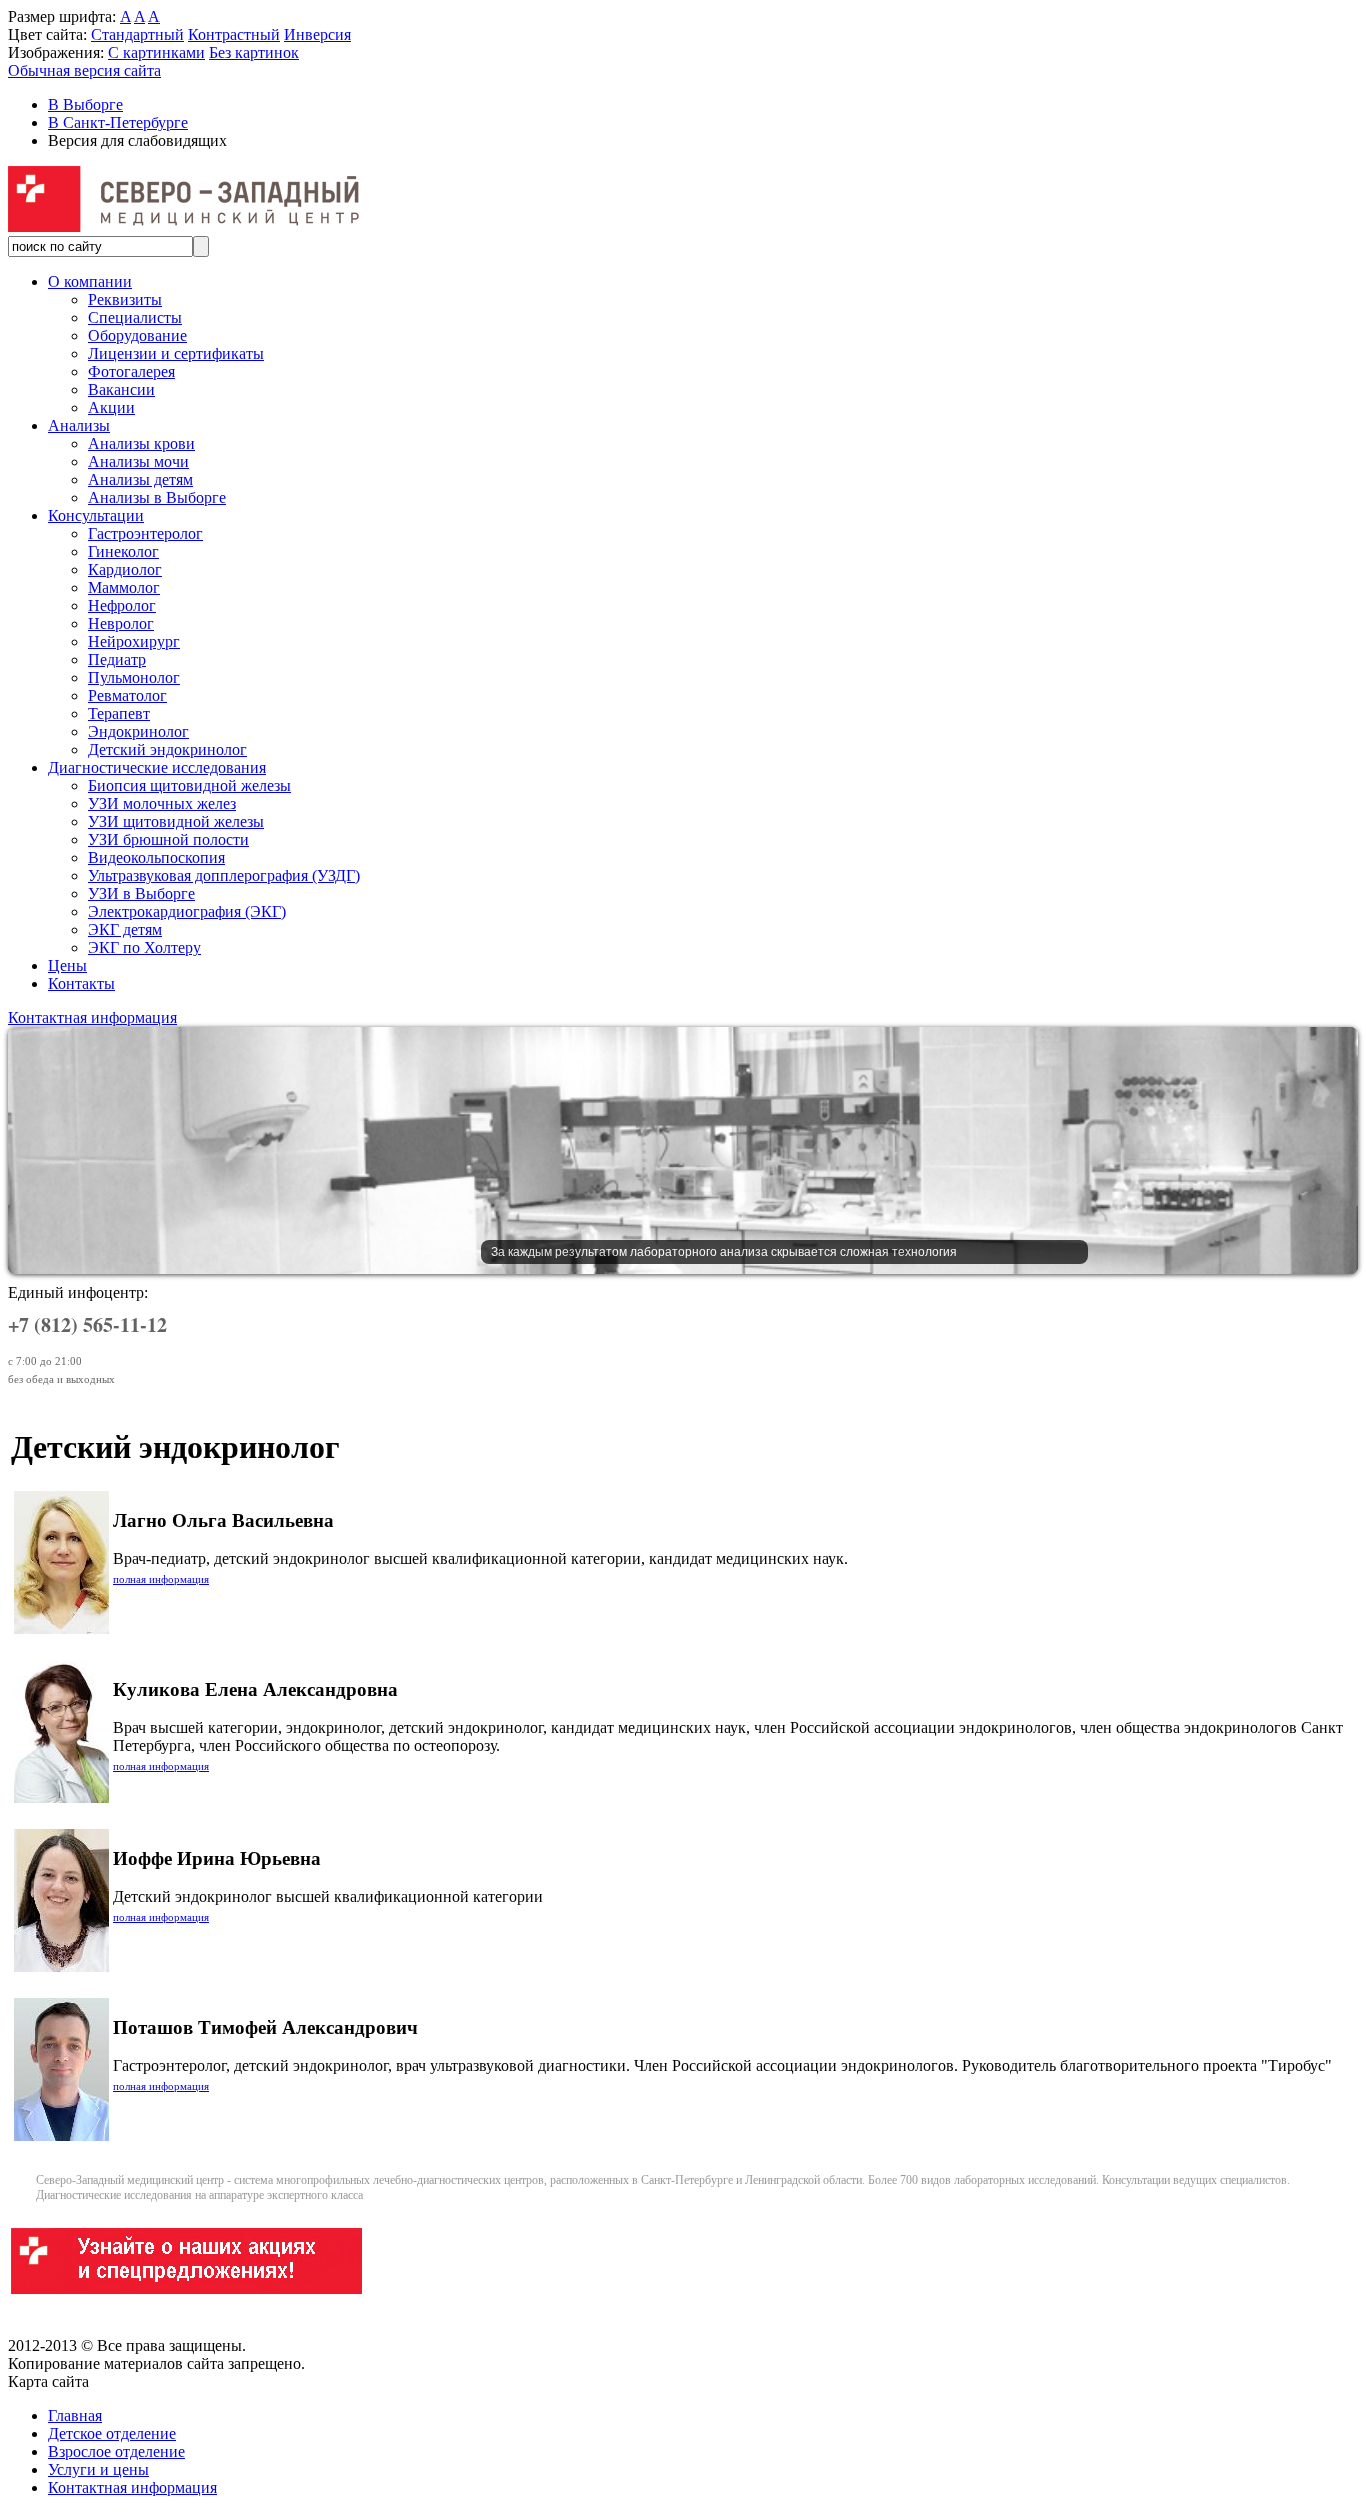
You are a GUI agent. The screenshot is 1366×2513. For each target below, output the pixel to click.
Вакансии (121, 389)
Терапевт (119, 713)
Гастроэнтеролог (145, 533)
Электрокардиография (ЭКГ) (187, 911)
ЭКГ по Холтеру (144, 947)
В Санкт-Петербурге (118, 122)
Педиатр (117, 659)
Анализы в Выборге (157, 497)
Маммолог (124, 587)
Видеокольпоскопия (156, 857)
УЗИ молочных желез (162, 803)
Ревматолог (127, 695)
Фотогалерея (131, 371)
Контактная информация (92, 1017)
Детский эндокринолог (167, 749)
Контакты (81, 983)
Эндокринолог (138, 731)
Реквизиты (125, 299)
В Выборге (85, 104)
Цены (67, 965)
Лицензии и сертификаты (176, 353)
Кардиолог (125, 569)
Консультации (96, 515)
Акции (111, 407)
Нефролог (122, 605)
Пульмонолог (134, 677)
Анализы (79, 425)
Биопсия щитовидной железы (189, 785)
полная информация (161, 1579)
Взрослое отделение (116, 2451)
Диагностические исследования (157, 767)
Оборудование (137, 335)
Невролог (121, 623)
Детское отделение (112, 2433)
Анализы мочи (138, 461)
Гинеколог (123, 551)
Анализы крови (141, 443)
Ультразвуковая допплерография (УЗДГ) (224, 875)
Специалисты (135, 317)
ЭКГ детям (125, 929)
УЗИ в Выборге (141, 893)
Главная (75, 2415)
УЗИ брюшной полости (168, 839)
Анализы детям (140, 479)
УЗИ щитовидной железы (176, 821)
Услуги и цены (98, 2469)
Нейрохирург (134, 641)
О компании (90, 281)
